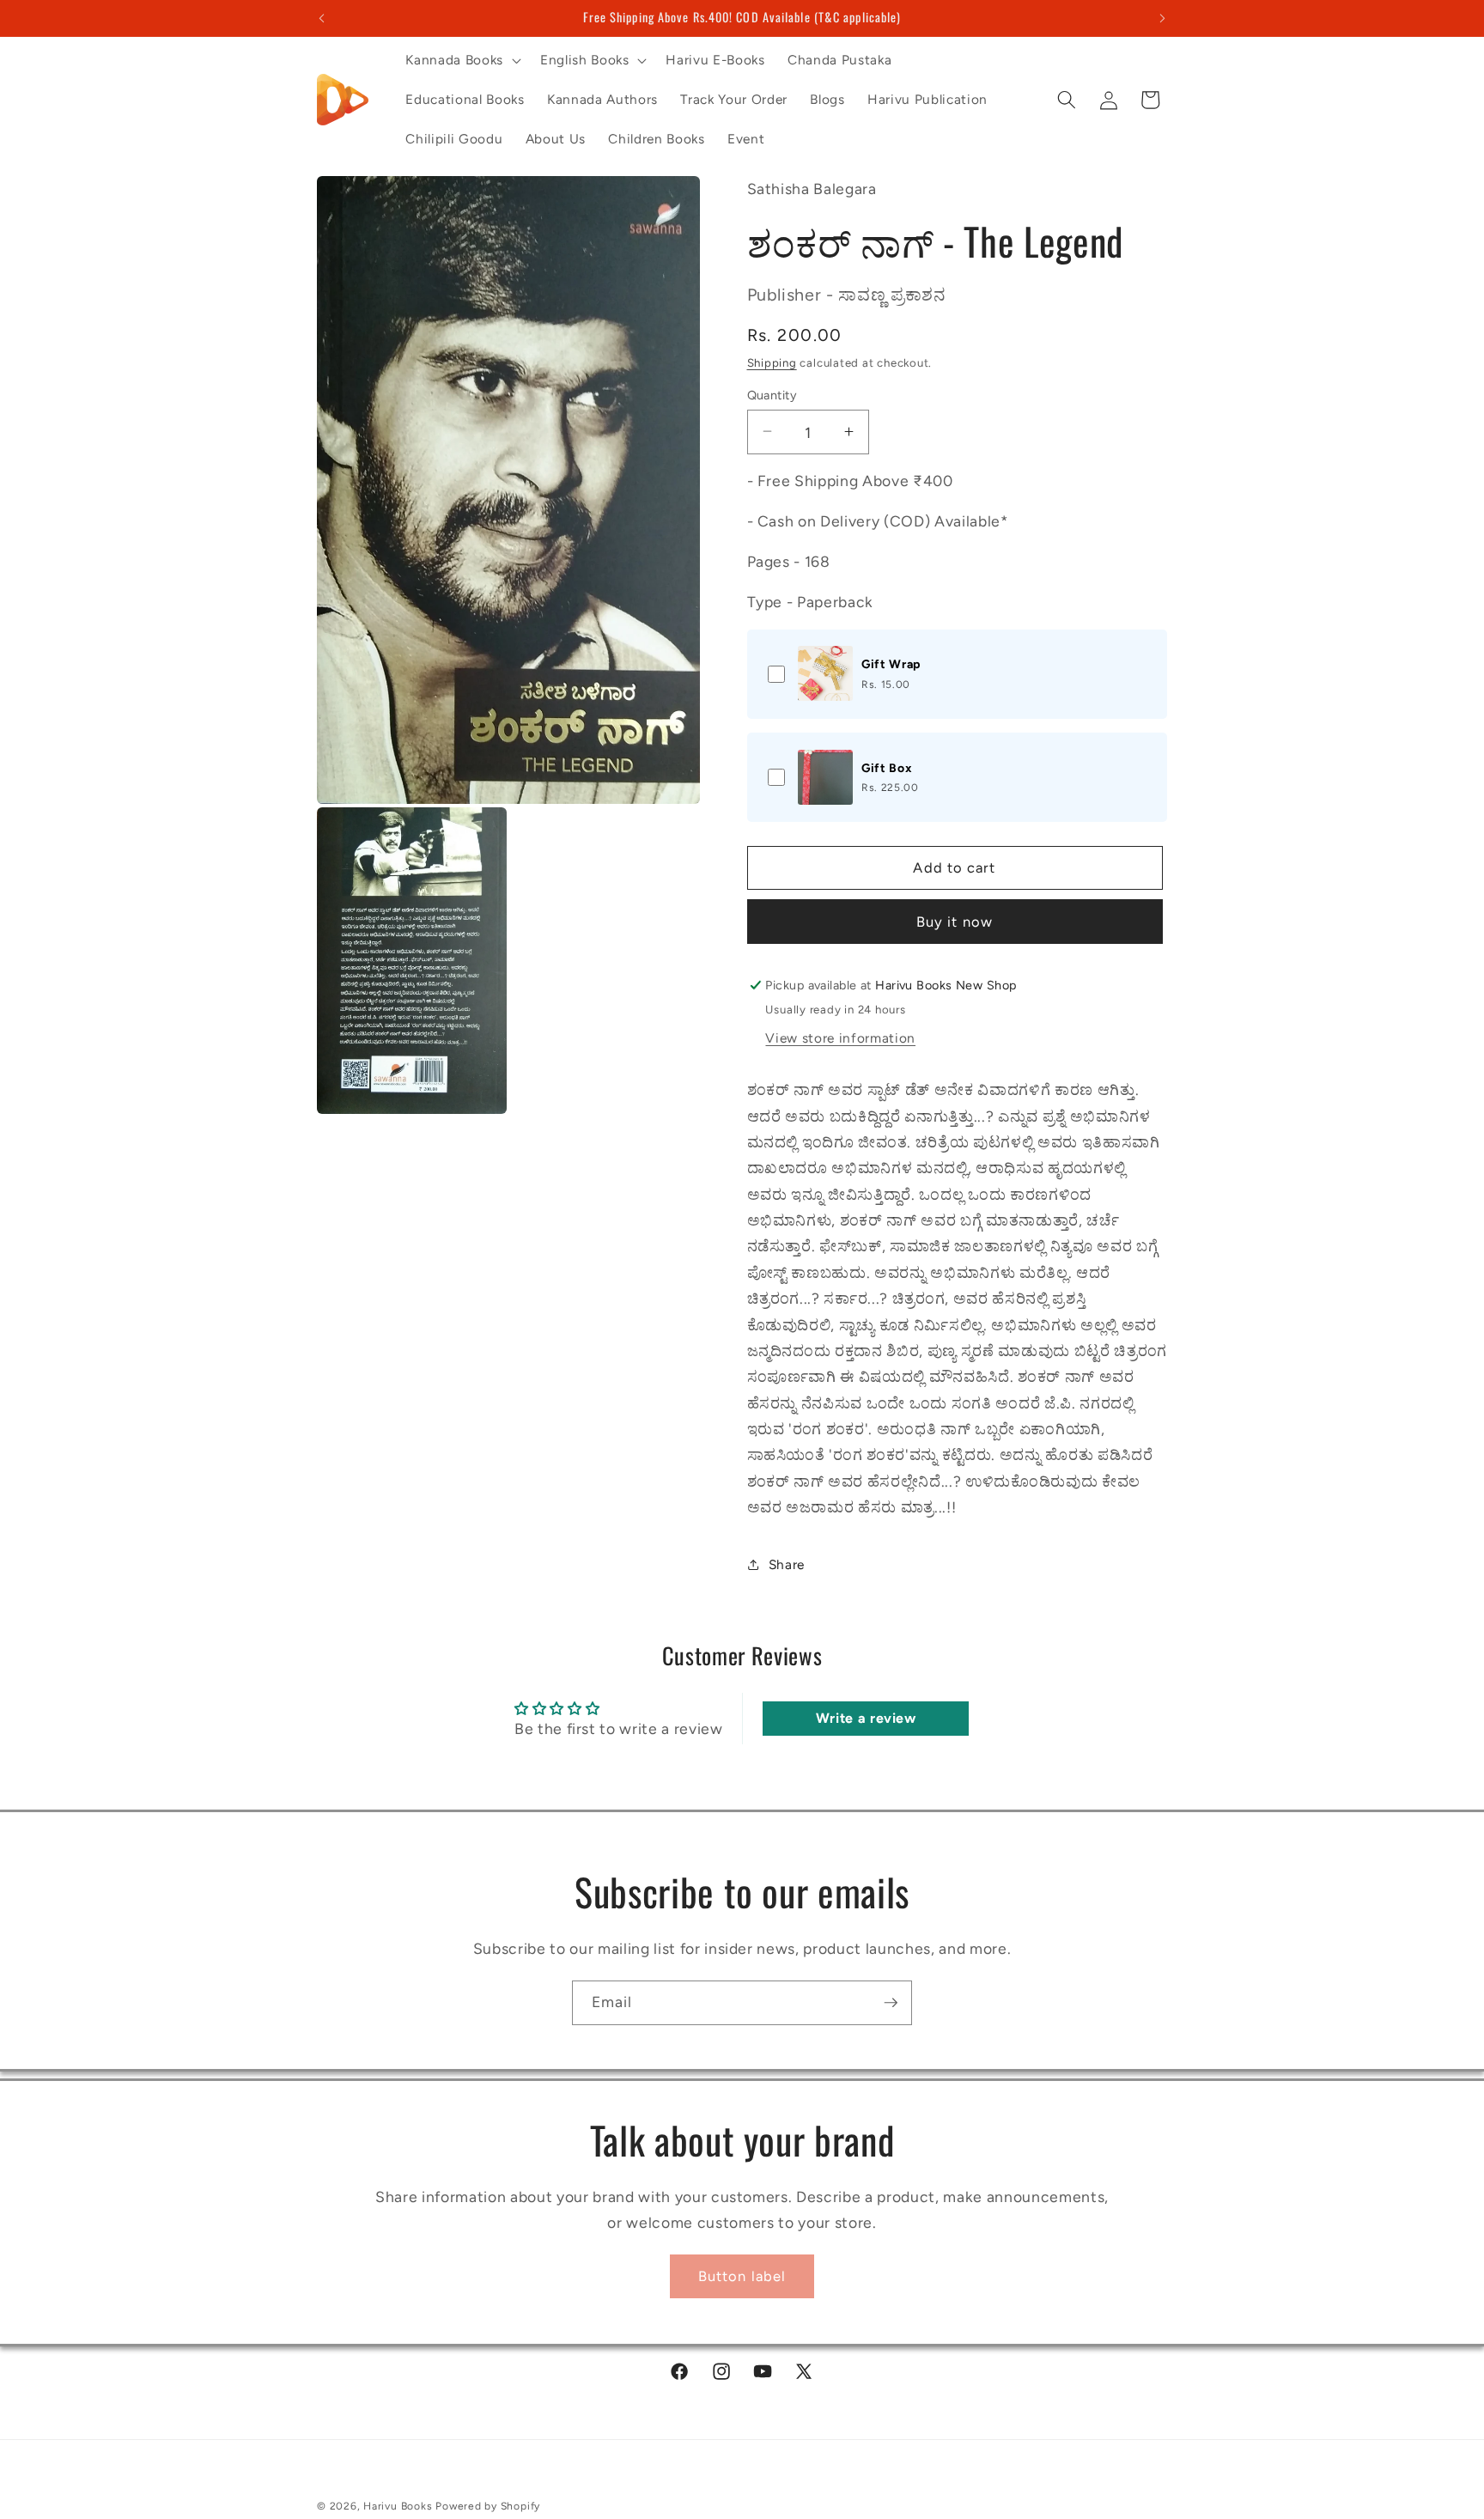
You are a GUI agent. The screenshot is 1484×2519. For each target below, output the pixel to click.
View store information (840, 1037)
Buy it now (955, 921)
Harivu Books (398, 2506)
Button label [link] (742, 2276)
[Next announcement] (1163, 18)
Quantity (772, 394)
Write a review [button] (866, 1718)
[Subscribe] (891, 2003)
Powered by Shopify (488, 2506)
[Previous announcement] (322, 18)
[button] (461, 60)
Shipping (772, 362)
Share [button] (787, 1564)
